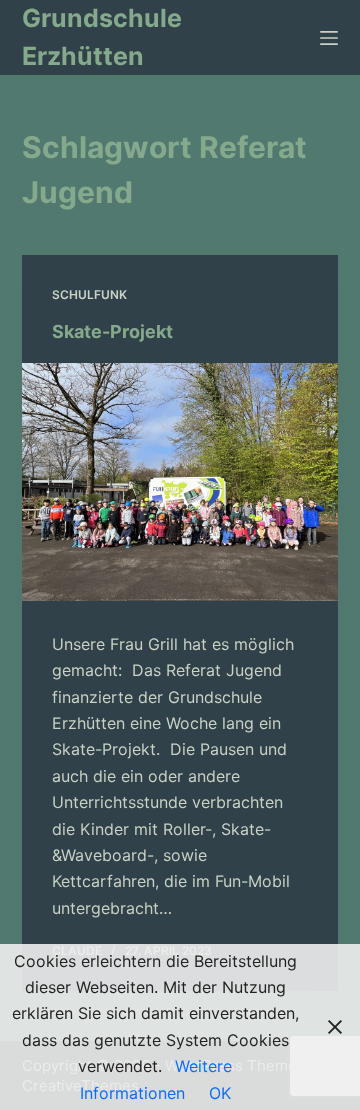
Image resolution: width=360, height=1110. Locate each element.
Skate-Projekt (112, 331)
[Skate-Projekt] (180, 482)
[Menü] (329, 38)
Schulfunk (89, 294)
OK (220, 1093)
